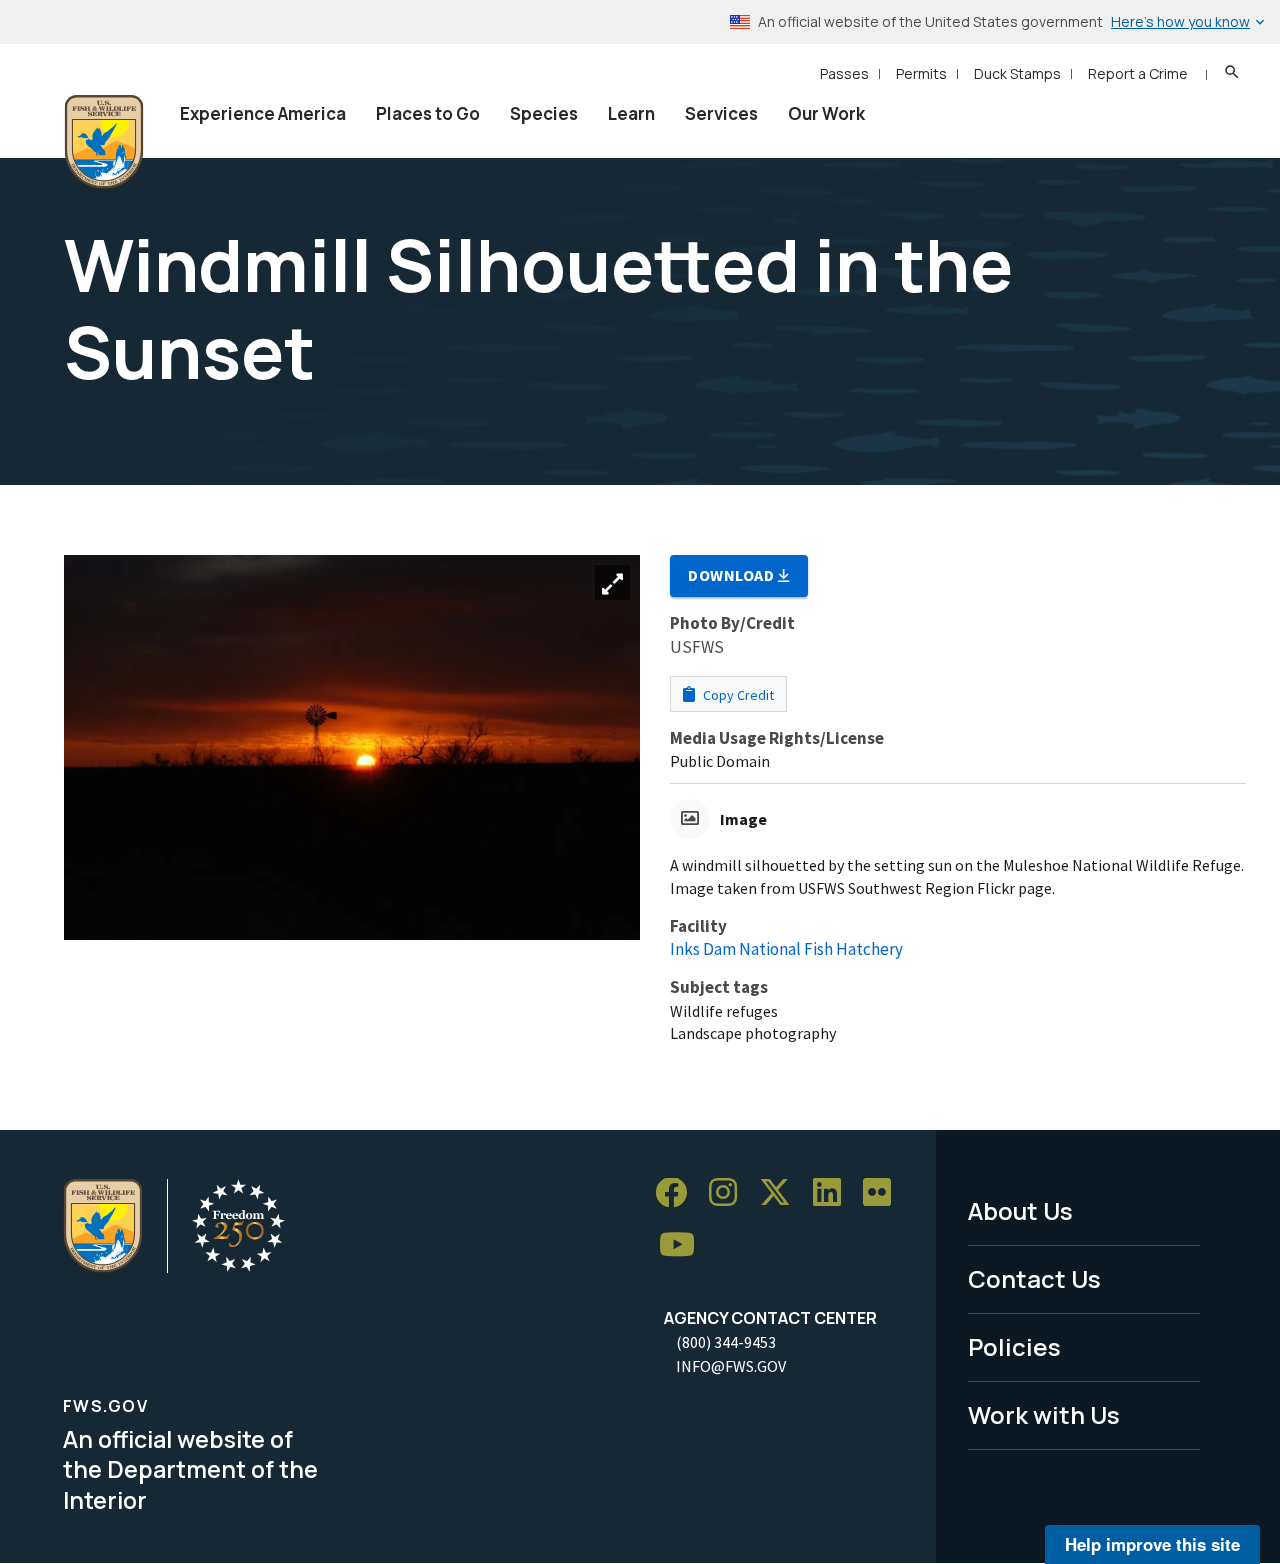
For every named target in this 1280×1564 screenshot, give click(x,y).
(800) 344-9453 (726, 1342)
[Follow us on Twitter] (782, 1193)
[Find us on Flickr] (884, 1193)
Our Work (826, 113)
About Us (1020, 1210)
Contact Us (1034, 1278)
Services (721, 113)
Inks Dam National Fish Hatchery (786, 949)
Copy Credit (737, 695)
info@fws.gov (731, 1366)
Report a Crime (1138, 73)
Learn (631, 113)
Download (733, 575)
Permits (921, 73)
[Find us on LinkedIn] (834, 1193)
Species (544, 113)
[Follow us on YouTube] (684, 1245)
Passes (844, 73)
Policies (1014, 1346)
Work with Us (1044, 1414)
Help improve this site (1152, 1544)
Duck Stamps (1017, 73)
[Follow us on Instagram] (730, 1193)
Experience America (263, 113)
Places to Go (428, 113)
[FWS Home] (104, 142)
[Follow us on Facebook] (678, 1193)
